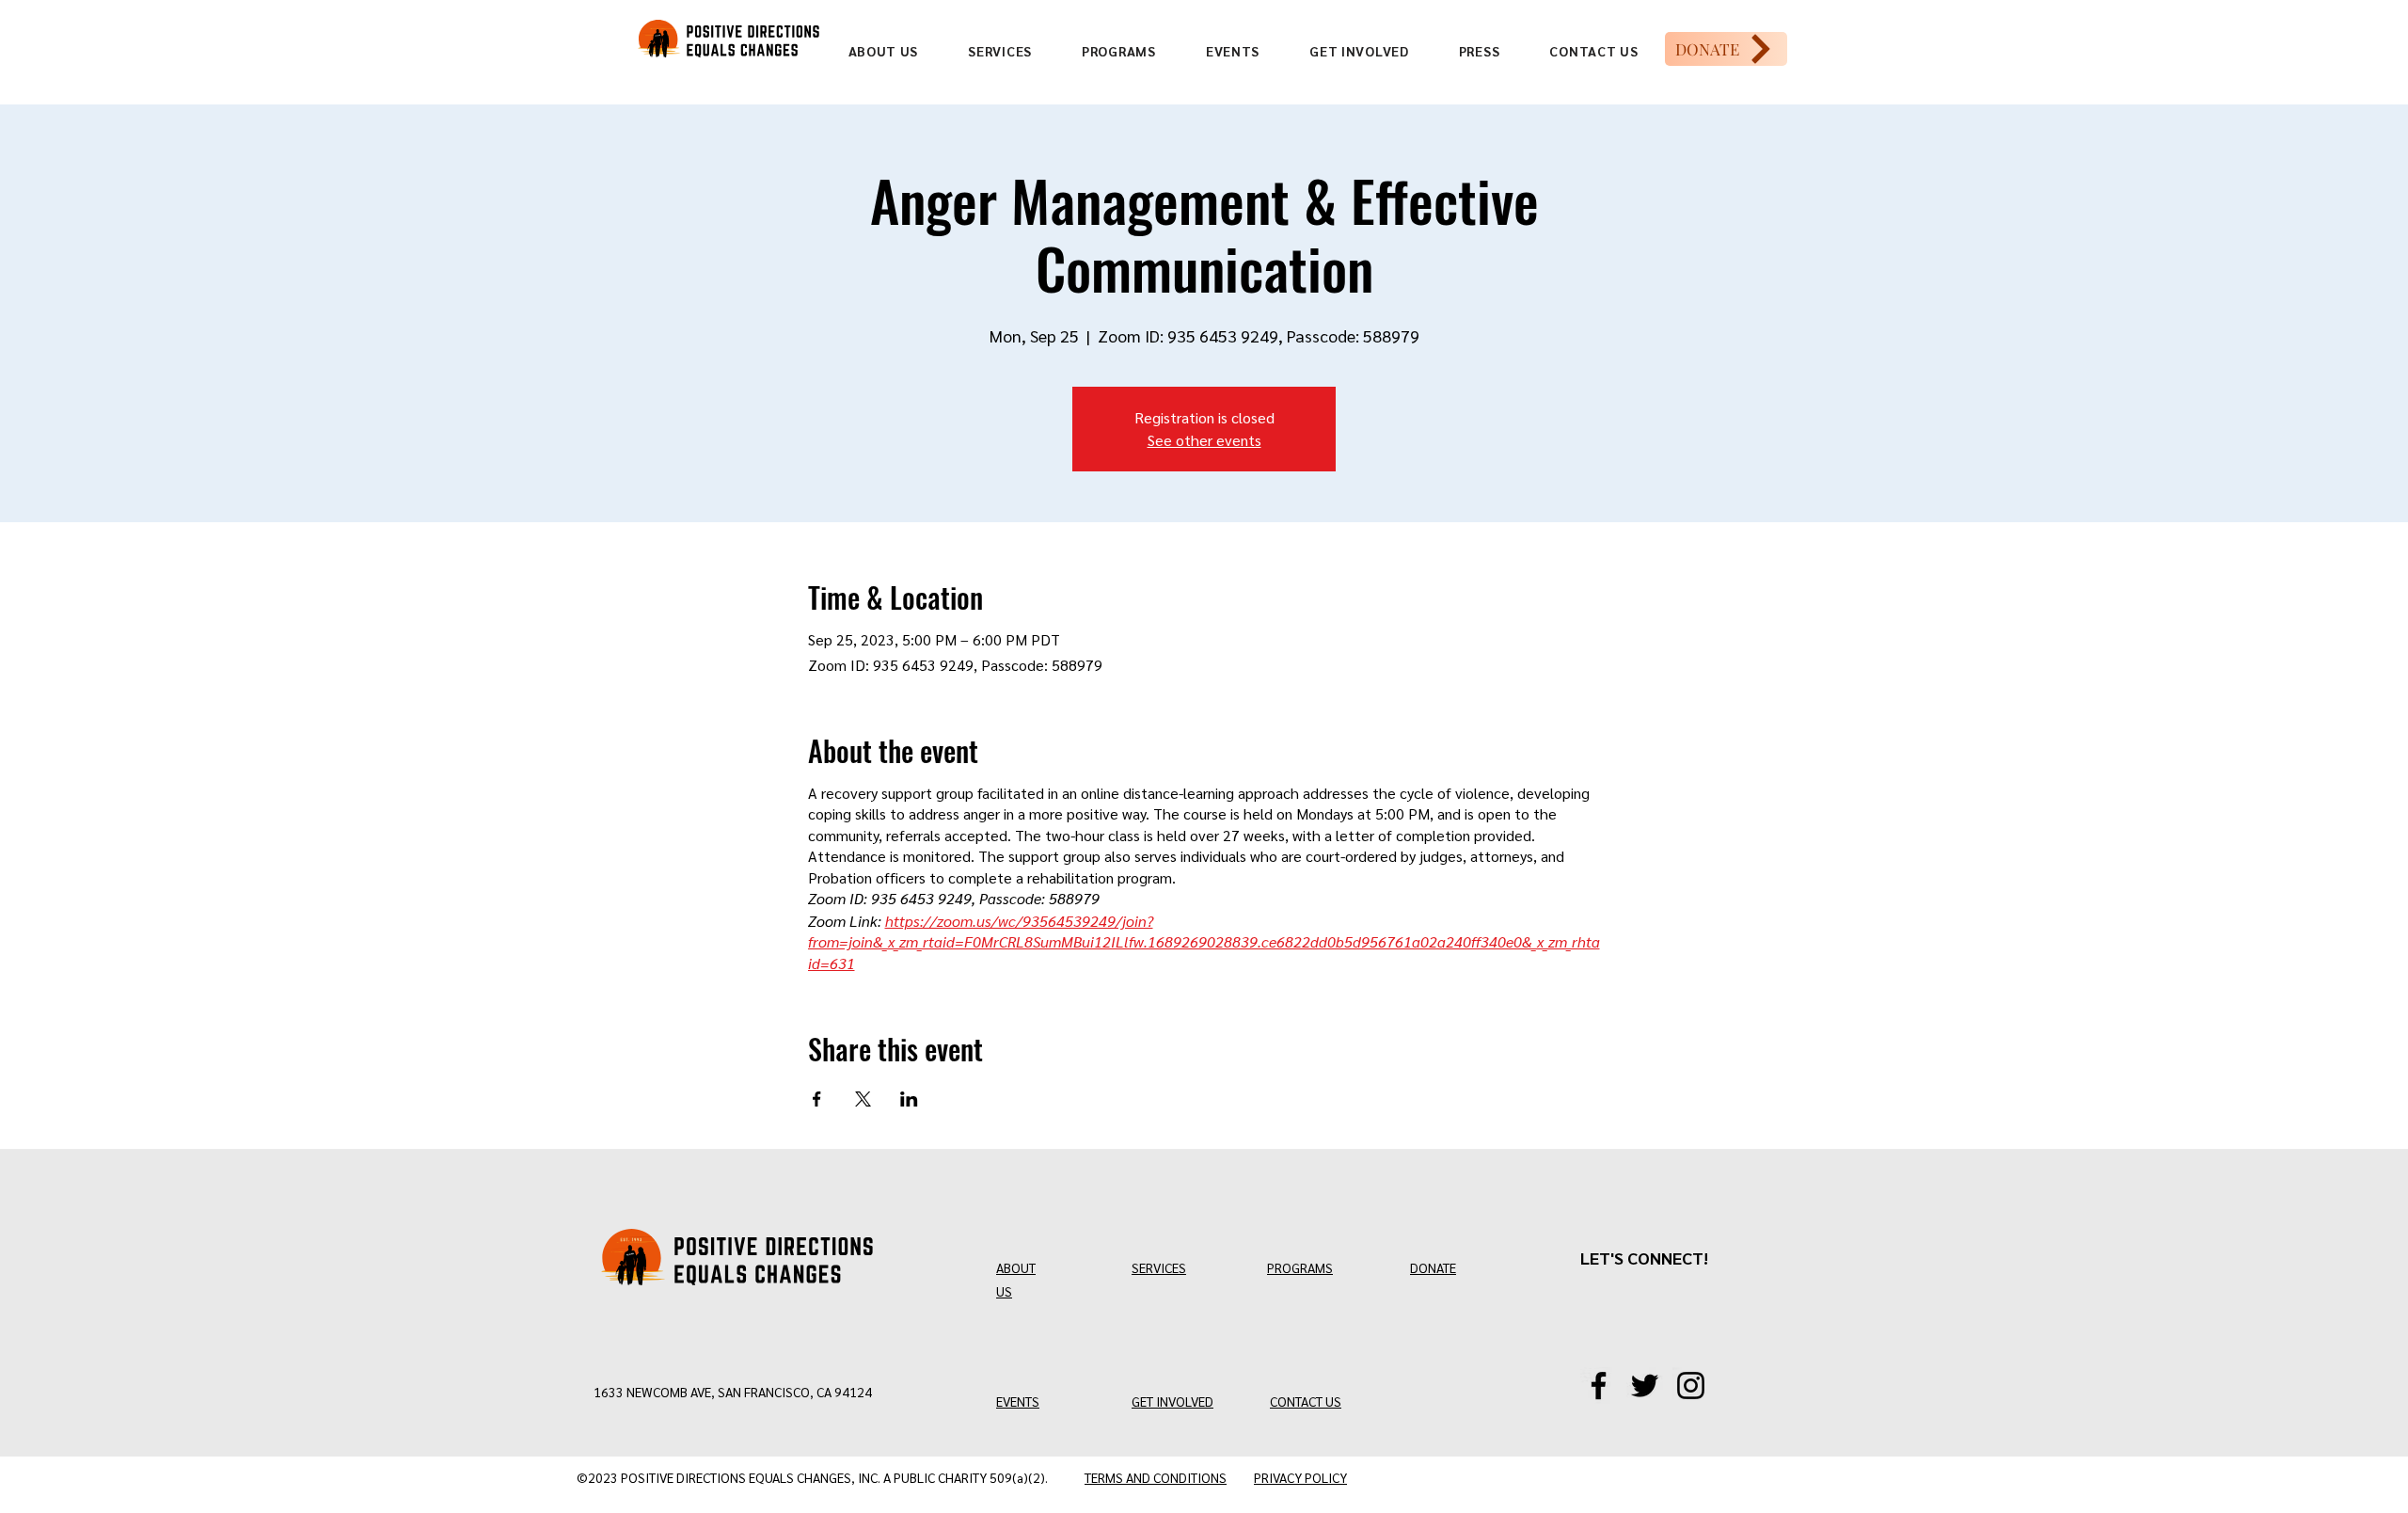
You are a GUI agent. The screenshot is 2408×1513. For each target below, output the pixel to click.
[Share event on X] (863, 1099)
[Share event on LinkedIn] (909, 1099)
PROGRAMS (1300, 1267)
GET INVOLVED (1172, 1401)
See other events (1204, 440)
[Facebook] (1599, 1386)
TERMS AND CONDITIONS (1156, 1477)
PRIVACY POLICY (1300, 1477)
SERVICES (1159, 1267)
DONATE (1433, 1267)
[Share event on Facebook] (817, 1099)
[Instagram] (1691, 1386)
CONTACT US (1306, 1401)
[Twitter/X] (1645, 1386)
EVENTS (1018, 1401)
